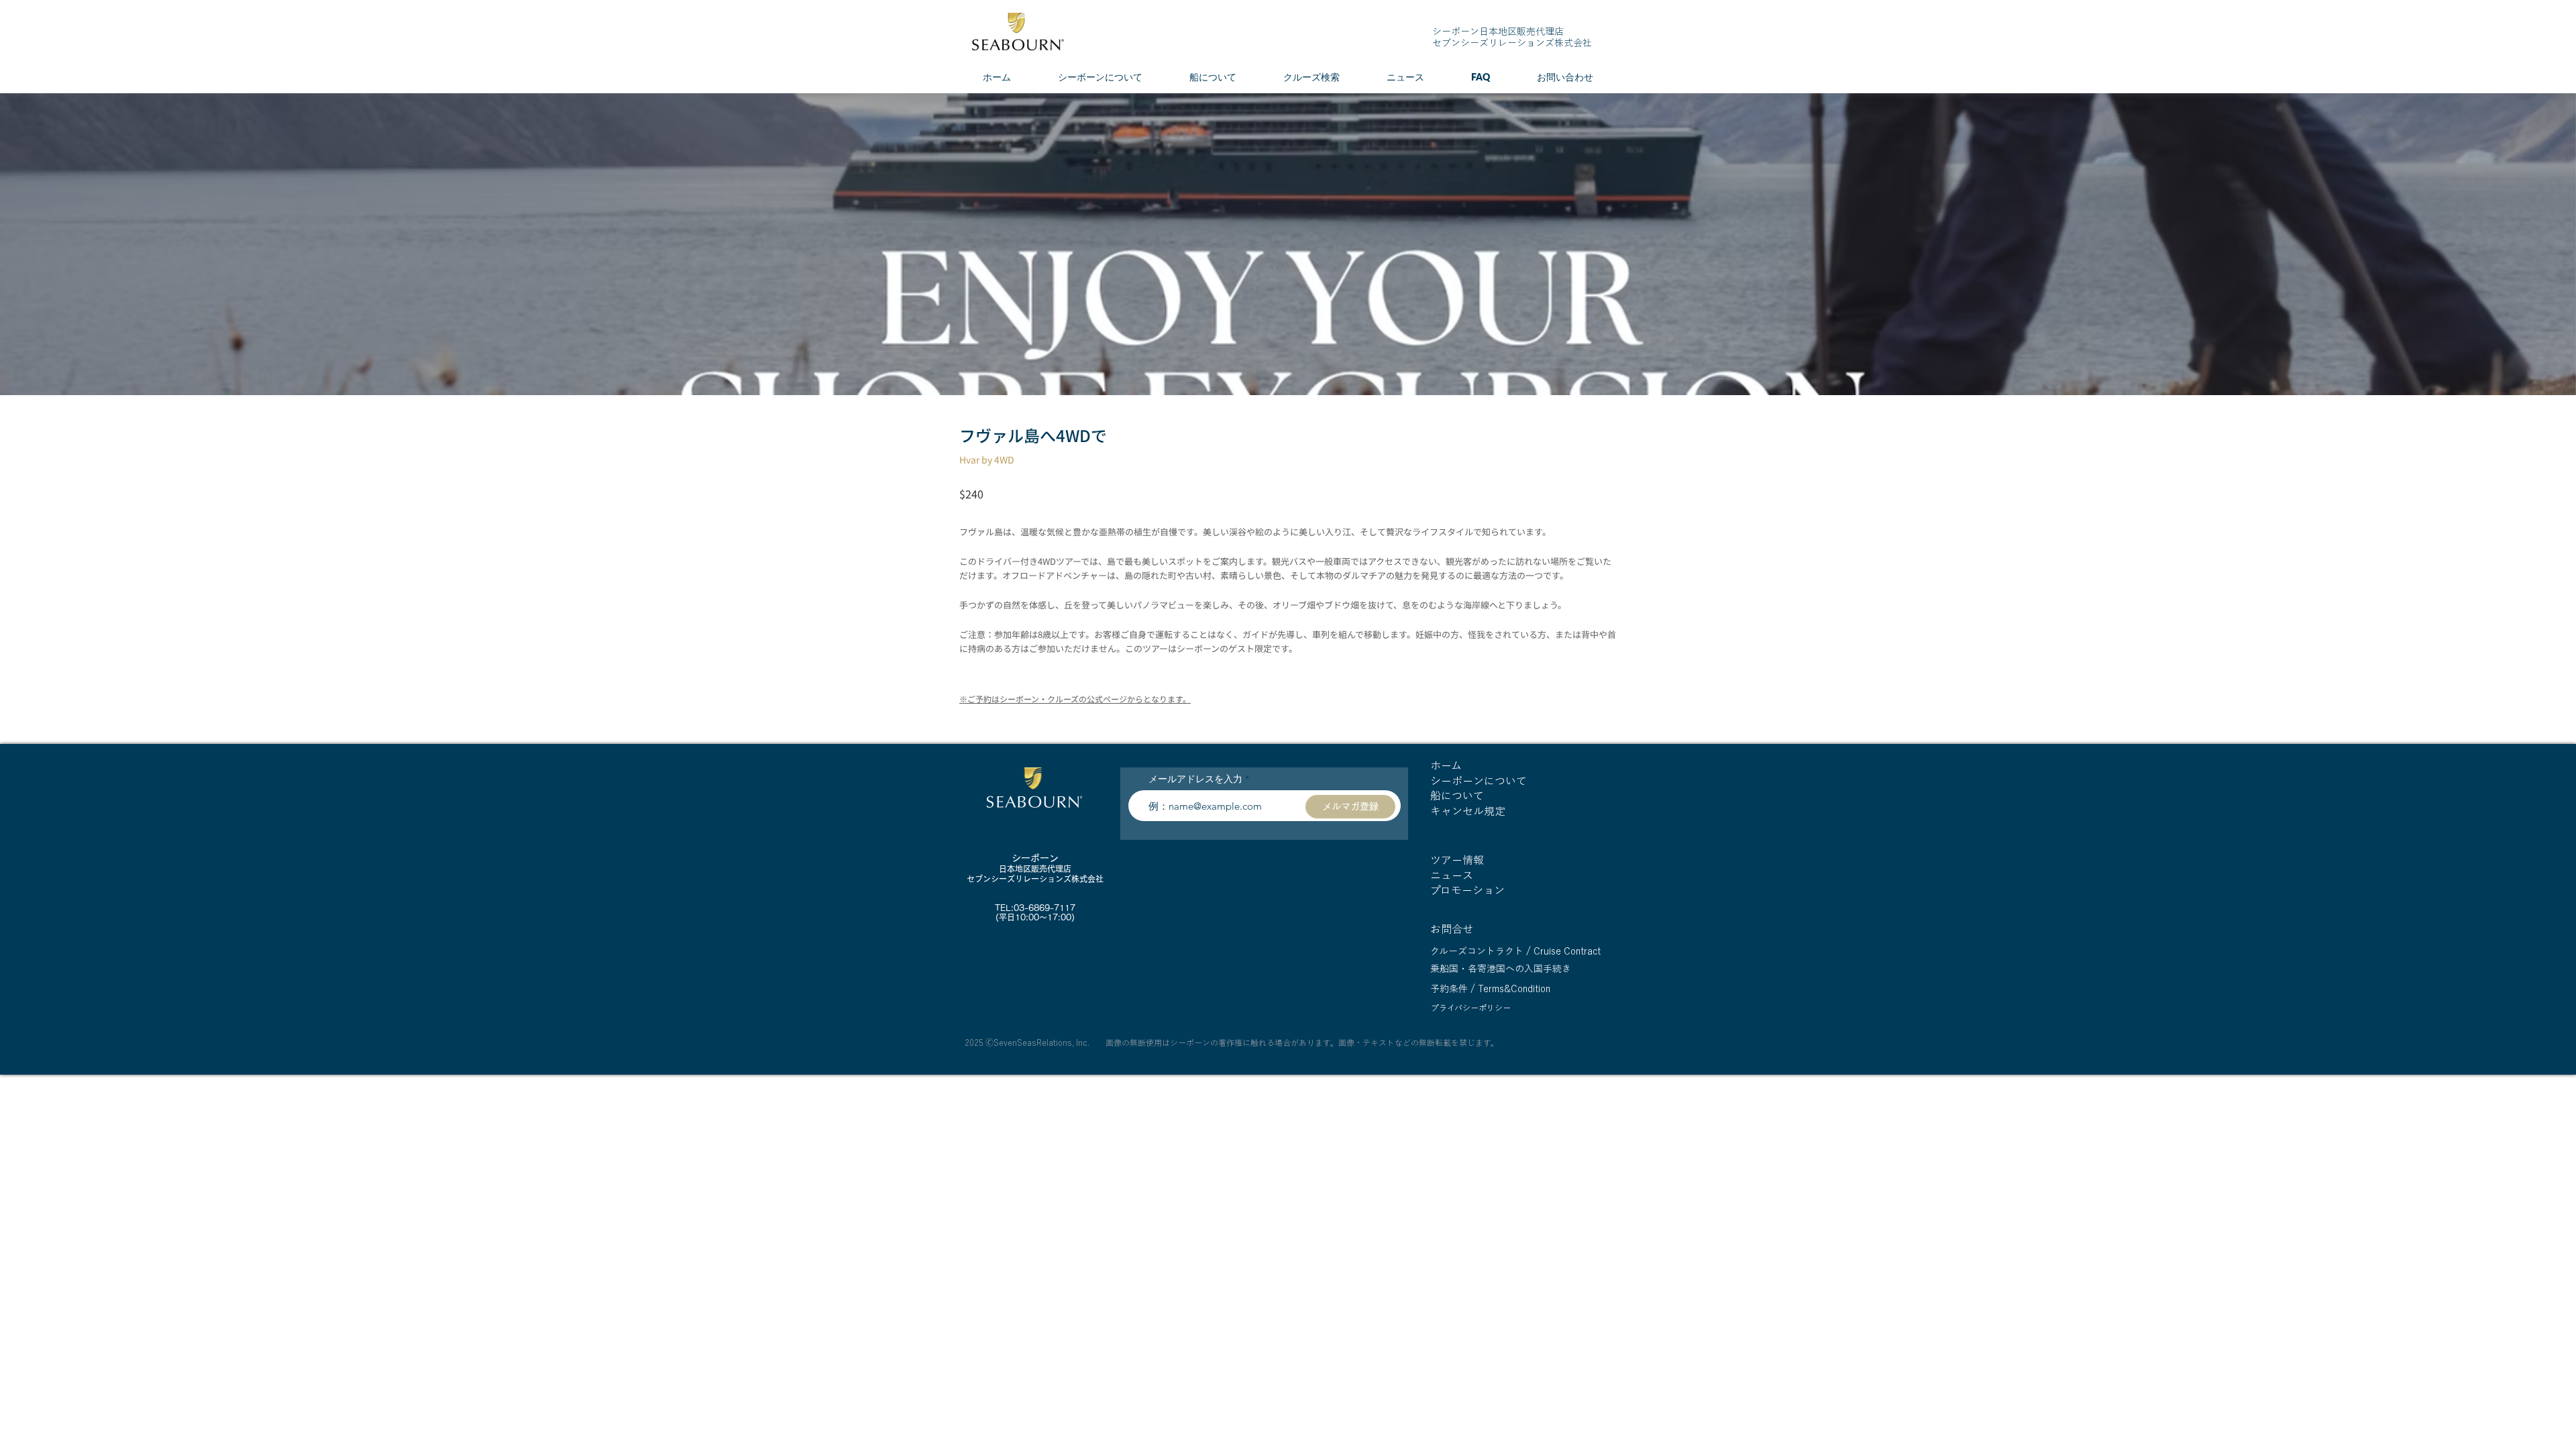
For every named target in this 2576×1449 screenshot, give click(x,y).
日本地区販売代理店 (1035, 869)
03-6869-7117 (1044, 908)
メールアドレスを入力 (1195, 779)
